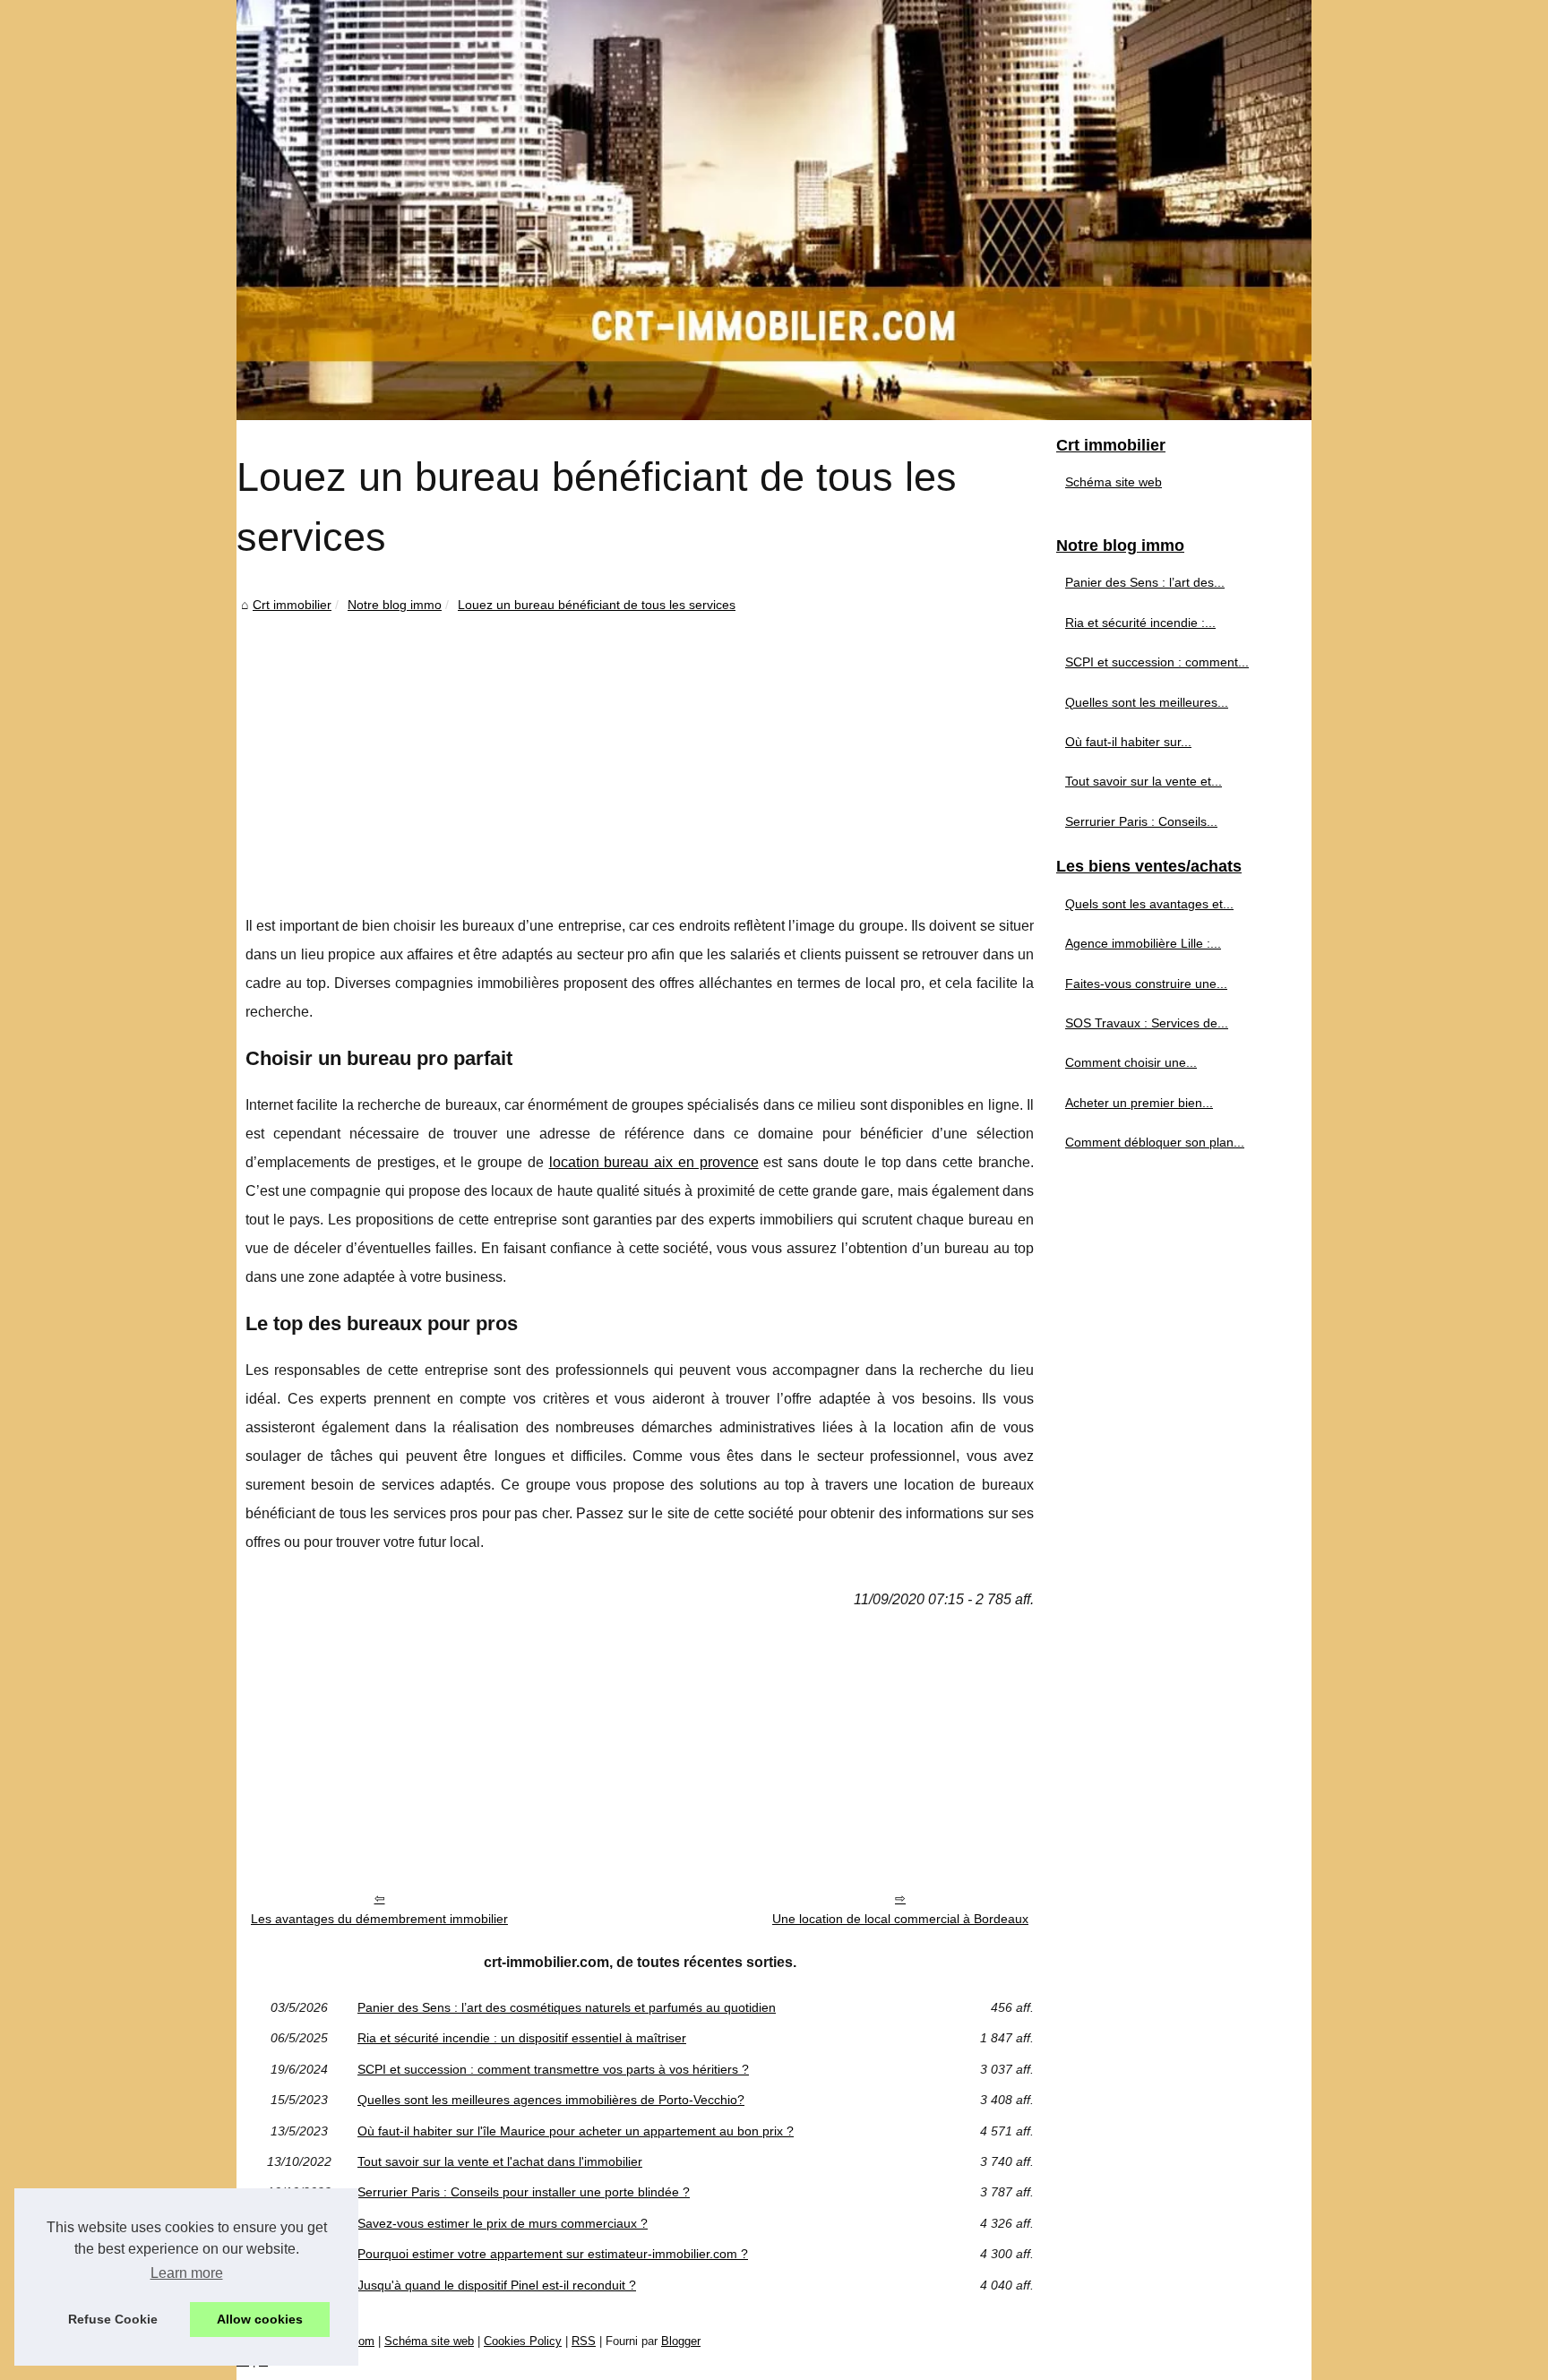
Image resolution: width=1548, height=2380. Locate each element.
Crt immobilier (292, 605)
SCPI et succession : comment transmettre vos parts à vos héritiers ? (553, 2069)
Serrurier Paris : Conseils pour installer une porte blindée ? (524, 2192)
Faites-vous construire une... (1146, 984)
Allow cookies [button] (260, 2319)
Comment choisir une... (1131, 1062)
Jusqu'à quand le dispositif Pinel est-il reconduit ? (497, 2285)
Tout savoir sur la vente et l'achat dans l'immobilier (500, 2161)
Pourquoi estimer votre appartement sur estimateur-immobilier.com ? (553, 2254)
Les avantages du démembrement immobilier (379, 1919)
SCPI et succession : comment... (1157, 662)
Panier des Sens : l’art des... (1145, 582)
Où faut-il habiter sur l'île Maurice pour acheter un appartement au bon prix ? (576, 2131)
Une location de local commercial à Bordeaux (900, 1919)
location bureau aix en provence (654, 1162)
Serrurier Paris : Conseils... (1141, 821)
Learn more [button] (187, 2273)
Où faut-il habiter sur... (1128, 742)
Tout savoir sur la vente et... (1144, 781)
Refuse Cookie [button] (113, 2319)
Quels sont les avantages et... (1149, 904)
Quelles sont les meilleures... (1147, 702)
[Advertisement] (640, 751)
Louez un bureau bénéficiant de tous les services (597, 605)
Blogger (681, 2341)
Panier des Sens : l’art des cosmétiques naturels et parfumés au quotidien (567, 2007)
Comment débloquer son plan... (1155, 1142)
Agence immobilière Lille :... (1143, 943)
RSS (584, 2341)
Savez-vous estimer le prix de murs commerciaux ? (503, 2223)
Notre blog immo (395, 605)
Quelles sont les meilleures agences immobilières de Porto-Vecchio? (551, 2100)
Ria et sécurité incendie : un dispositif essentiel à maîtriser (522, 2038)
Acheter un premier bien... (1139, 1103)
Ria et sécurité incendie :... (1140, 623)
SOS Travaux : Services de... (1147, 1023)
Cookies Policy (523, 2341)
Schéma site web (1114, 482)
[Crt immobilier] (774, 210)
